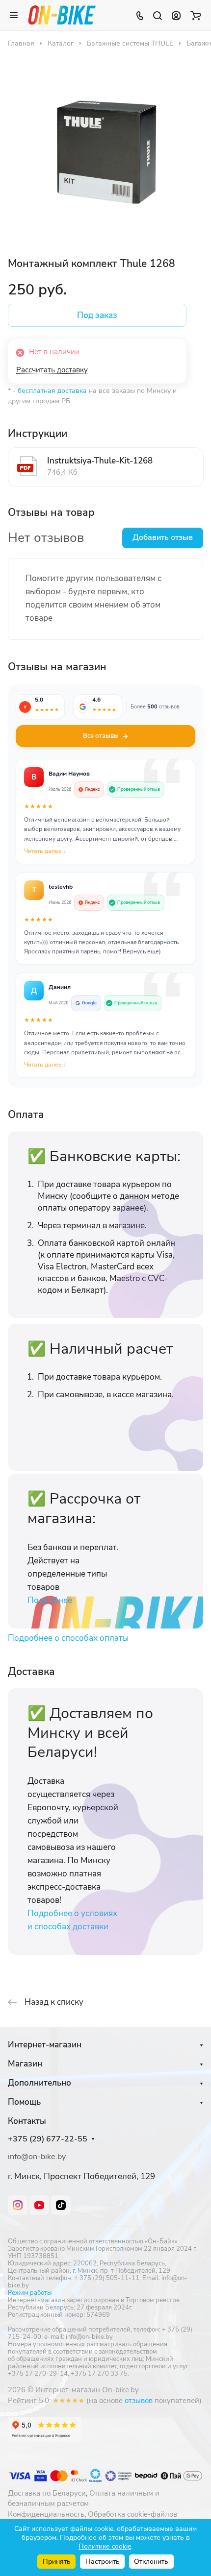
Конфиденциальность (46, 2514)
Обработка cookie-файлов (132, 2514)
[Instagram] (18, 2205)
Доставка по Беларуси (47, 2493)
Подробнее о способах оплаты (68, 1638)
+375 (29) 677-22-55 (48, 2139)
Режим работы (30, 2293)
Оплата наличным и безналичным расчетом (84, 2499)
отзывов (139, 2401)
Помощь (24, 2102)
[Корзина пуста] (196, 15)
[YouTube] (39, 2205)
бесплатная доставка (52, 391)
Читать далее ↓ (45, 851)
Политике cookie (105, 2546)
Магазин (25, 2064)
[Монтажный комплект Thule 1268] (105, 151)
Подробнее (50, 1600)
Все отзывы (101, 736)
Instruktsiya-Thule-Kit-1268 (100, 461)
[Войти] (176, 15)
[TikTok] (61, 2205)
